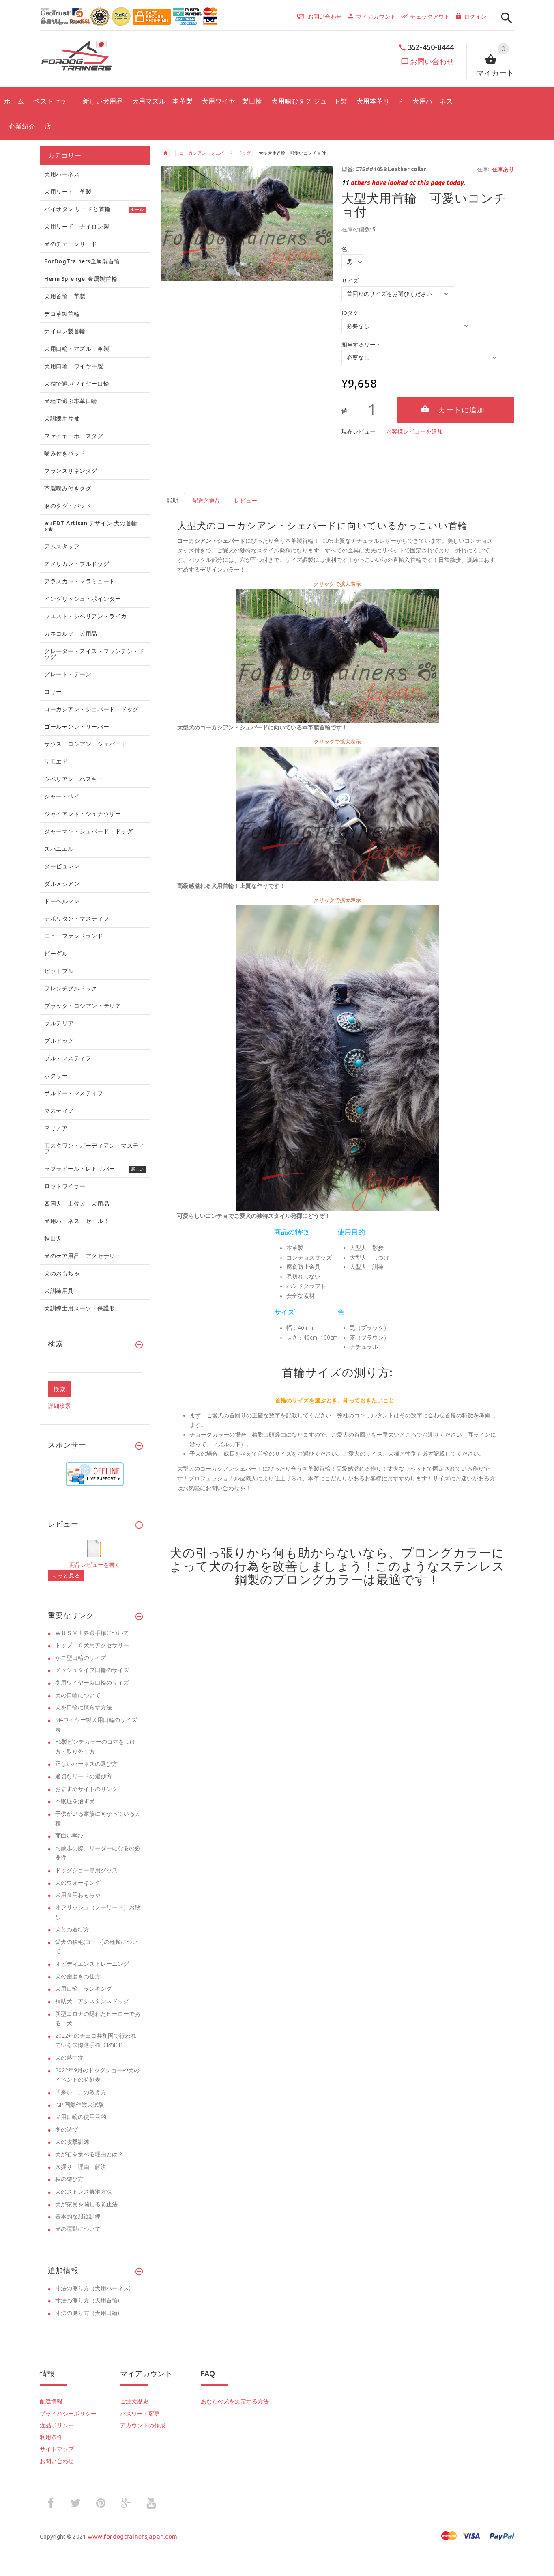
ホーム (166, 153)
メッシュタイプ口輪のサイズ (92, 1670)
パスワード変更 (140, 2414)
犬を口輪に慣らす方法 (84, 1707)
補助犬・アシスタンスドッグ (92, 2001)
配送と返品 (206, 501)
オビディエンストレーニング (92, 1964)
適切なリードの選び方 (84, 1776)
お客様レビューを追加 (414, 431)
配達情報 (51, 2401)
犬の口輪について (78, 1695)
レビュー (246, 501)
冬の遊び (67, 2129)
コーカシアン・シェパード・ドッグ (215, 153)
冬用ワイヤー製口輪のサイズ (92, 1683)
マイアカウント (376, 17)
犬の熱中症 (69, 2058)
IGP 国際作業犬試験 (80, 2105)
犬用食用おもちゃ (78, 1895)
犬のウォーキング (78, 1883)
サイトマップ (57, 2449)
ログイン (475, 17)
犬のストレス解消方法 (84, 2192)
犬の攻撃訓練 (72, 2142)
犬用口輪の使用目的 (81, 2117)
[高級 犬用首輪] (337, 813)
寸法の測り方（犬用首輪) (87, 2300)
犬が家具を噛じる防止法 (86, 2204)
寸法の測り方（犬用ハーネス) (93, 2288)
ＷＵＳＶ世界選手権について (92, 1633)
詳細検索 (59, 1406)
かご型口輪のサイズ (81, 1658)
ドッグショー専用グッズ (86, 1870)
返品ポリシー (57, 2425)
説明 (173, 501)
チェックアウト (430, 17)
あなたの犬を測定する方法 (235, 2401)
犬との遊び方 (72, 1929)
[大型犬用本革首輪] (337, 655)
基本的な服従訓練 (78, 2216)
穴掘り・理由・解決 (81, 2167)
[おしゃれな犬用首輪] (337, 1057)
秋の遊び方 (69, 2179)
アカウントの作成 (143, 2425)
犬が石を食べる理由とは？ (89, 2154)
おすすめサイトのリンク (86, 1789)
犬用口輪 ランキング (84, 1989)
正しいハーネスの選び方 (86, 1764)
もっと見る (66, 1575)
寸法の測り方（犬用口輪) (87, 2313)
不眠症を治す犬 (75, 1801)
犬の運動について (78, 2229)
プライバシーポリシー (68, 2414)
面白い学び (69, 1836)
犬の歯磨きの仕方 (78, 1976)
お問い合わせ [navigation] (325, 17)
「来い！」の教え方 (81, 2092)
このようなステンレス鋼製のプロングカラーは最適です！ (370, 1573)
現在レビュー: (359, 431)
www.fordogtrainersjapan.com (133, 2536)
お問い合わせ (432, 61)
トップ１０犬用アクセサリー (92, 1645)
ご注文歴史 (134, 2401)
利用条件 (51, 2437)
